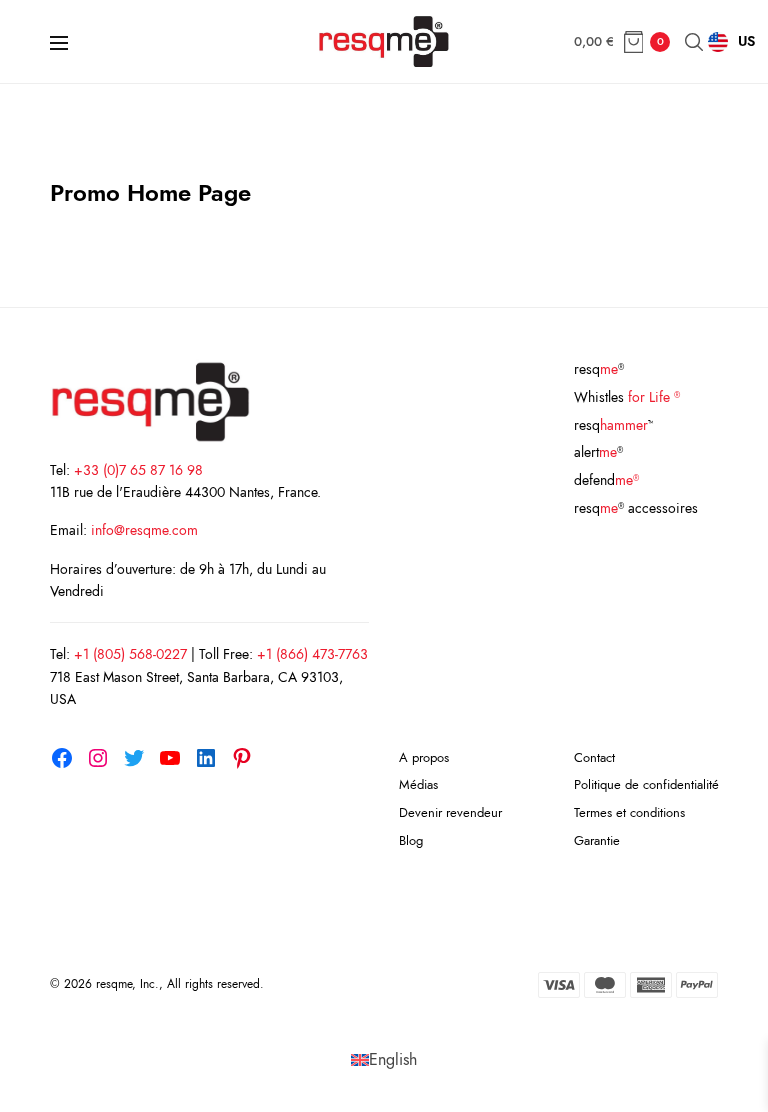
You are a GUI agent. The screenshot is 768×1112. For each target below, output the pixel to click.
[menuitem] (384, 1060)
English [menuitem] (393, 1059)
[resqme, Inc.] (383, 41)
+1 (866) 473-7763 (312, 654)
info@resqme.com (144, 530)
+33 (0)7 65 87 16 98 (138, 470)
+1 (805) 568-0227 (130, 654)
